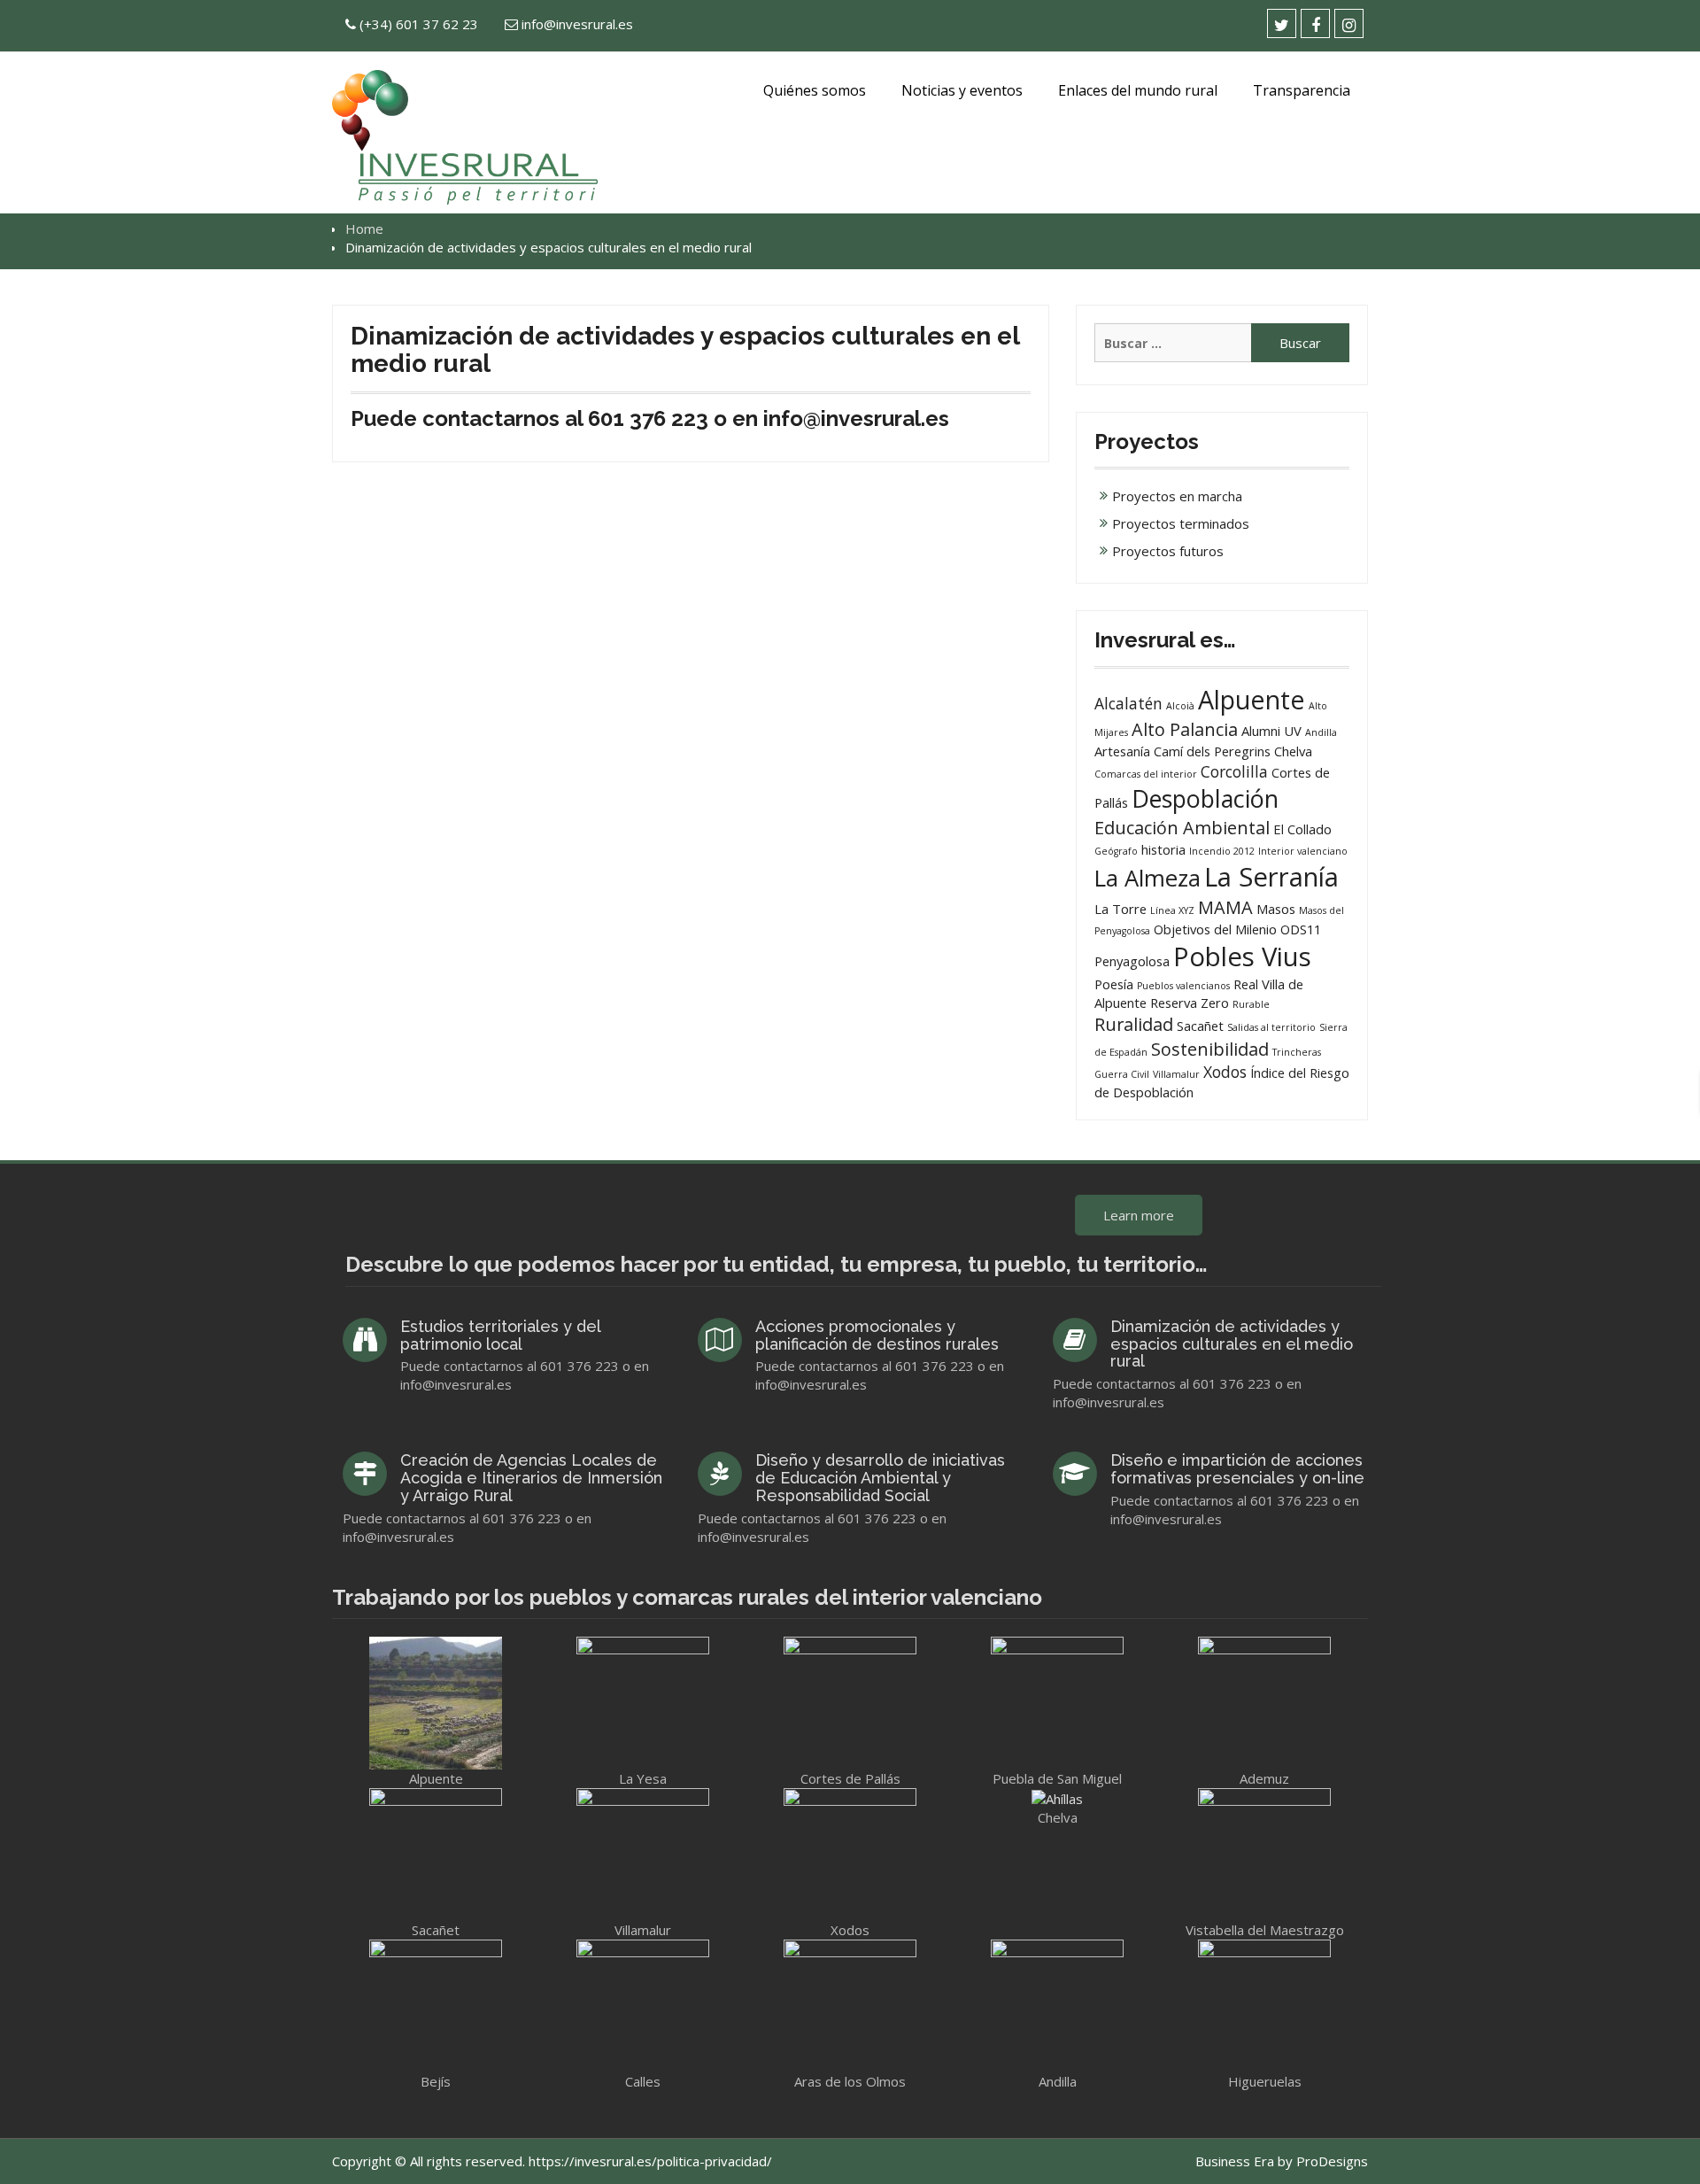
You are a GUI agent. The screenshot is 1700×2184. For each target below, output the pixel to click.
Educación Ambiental (1182, 828)
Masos (1276, 909)
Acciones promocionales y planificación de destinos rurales (877, 1335)
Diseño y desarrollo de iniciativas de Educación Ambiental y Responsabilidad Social (880, 1478)
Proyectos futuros (1168, 551)
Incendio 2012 (1222, 851)
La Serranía (1271, 877)
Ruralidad (1134, 1024)
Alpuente (1252, 699)
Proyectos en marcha (1177, 496)
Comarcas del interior (1146, 774)
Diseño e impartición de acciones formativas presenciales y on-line (1237, 1469)
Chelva (1293, 751)
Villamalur (1176, 1074)
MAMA (1225, 907)
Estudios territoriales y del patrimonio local (500, 1335)
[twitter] (1282, 23)
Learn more (1139, 1215)
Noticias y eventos (962, 90)
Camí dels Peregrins (1212, 751)
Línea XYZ (1172, 910)
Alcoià (1180, 706)
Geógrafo (1116, 851)
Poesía (1114, 984)
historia (1163, 849)
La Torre (1120, 909)
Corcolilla (1234, 771)
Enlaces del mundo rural (1138, 90)
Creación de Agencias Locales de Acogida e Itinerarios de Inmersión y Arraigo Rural (531, 1478)
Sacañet (1200, 1026)
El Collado (1302, 829)
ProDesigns (1332, 2161)
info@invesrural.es (577, 24)
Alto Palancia (1185, 729)
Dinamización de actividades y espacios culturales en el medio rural (1232, 1344)
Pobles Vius (1242, 956)
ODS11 (1301, 929)
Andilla (1321, 732)
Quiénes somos (815, 90)
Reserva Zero (1190, 1003)
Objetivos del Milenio (1215, 929)
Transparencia (1302, 90)
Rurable (1251, 1004)
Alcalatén (1128, 703)
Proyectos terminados (1181, 523)
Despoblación (1205, 798)
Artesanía (1122, 751)
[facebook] (1315, 23)
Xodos (1225, 1072)
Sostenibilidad (1210, 1049)
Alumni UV (1271, 731)
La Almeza (1147, 878)
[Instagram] (1349, 23)
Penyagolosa (1132, 961)
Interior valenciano (1303, 851)
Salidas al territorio (1271, 1027)
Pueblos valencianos (1183, 986)
